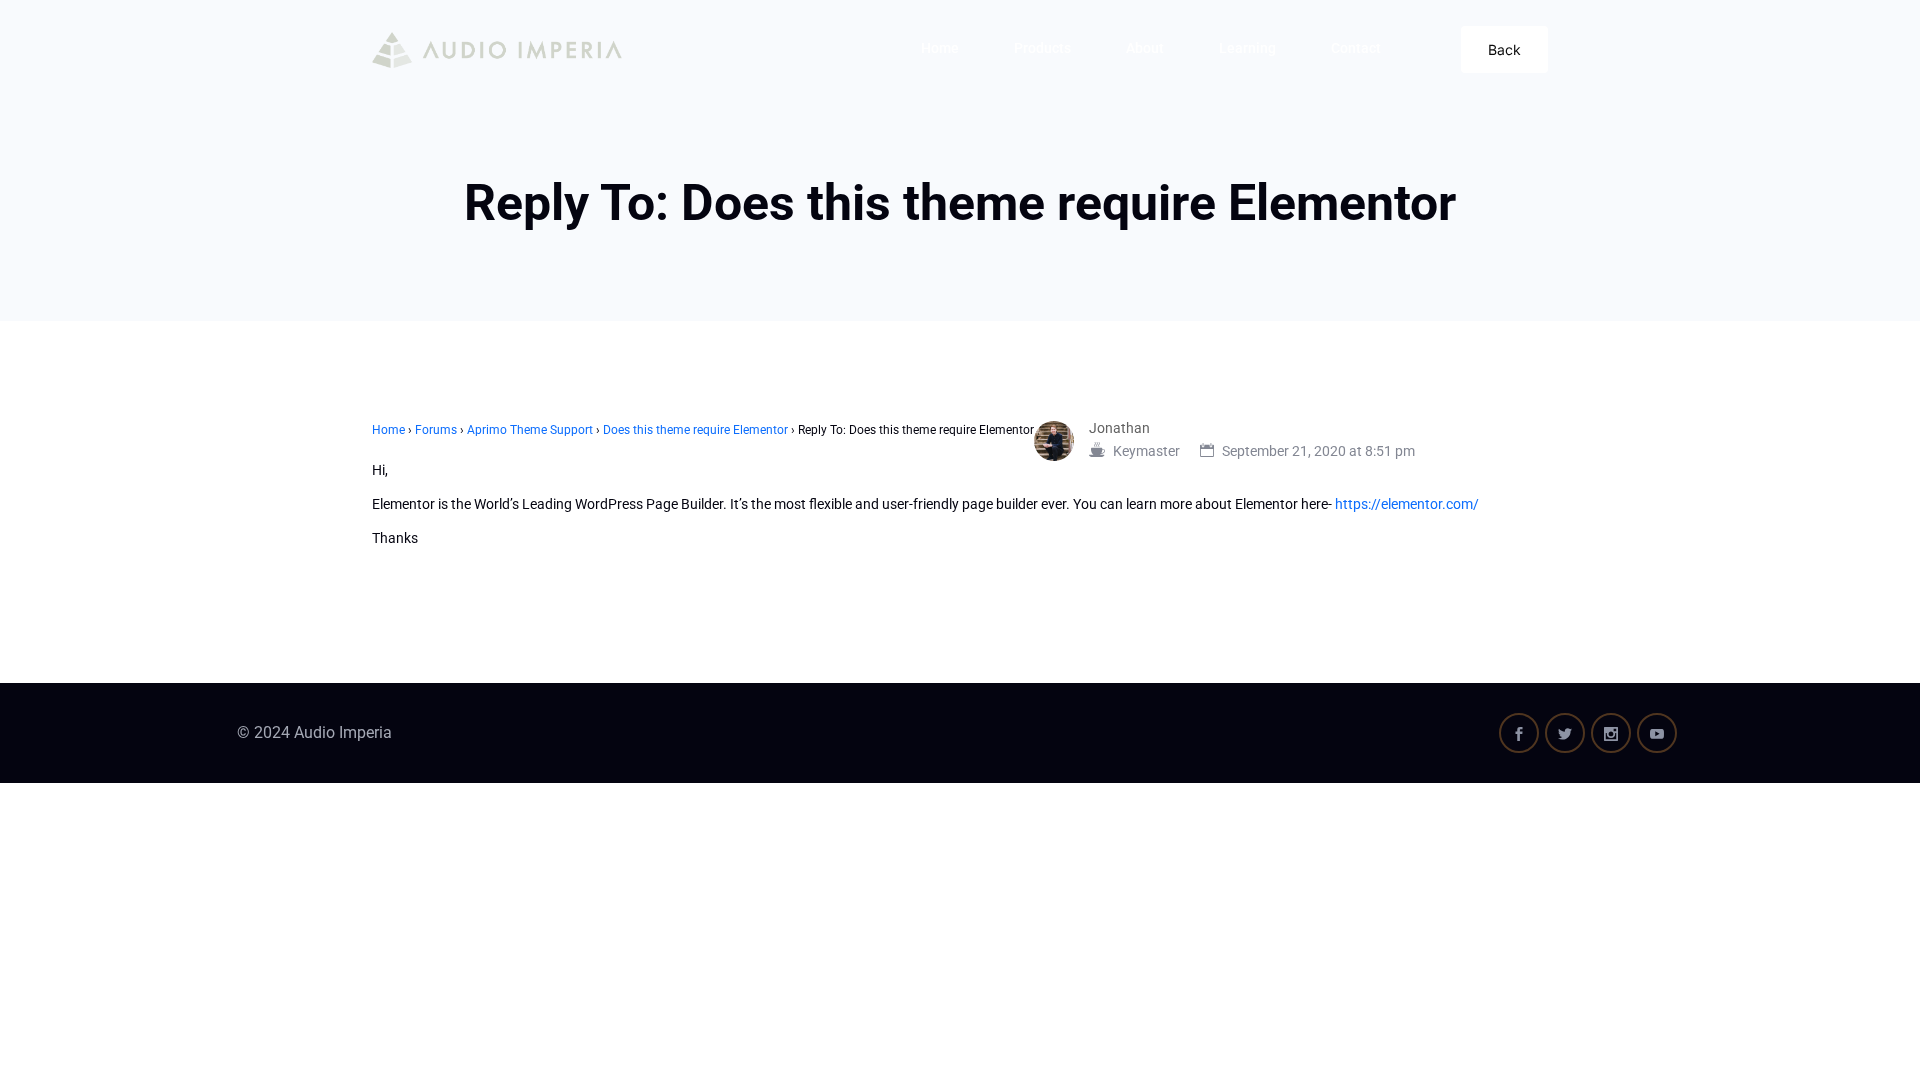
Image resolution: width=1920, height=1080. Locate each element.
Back (1504, 49)
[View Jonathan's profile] (1061, 441)
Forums (436, 430)
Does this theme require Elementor (695, 430)
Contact (1356, 48)
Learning (1247, 48)
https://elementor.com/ (1407, 504)
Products (1042, 48)
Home (940, 48)
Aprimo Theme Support (530, 430)
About (1145, 48)
